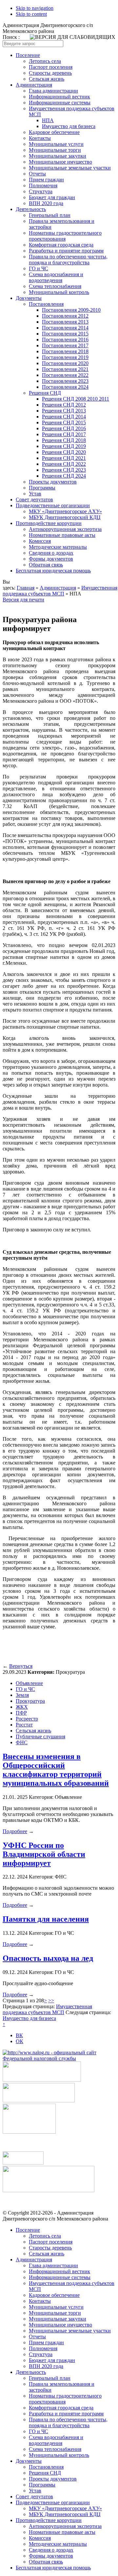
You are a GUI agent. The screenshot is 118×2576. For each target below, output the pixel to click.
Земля (22, 1695)
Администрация (34, 85)
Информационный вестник (59, 97)
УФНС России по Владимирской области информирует (44, 1854)
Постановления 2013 (65, 322)
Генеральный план (50, 215)
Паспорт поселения (51, 67)
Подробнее (15, 1831)
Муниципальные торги (55, 150)
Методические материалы (58, 547)
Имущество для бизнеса (69, 126)
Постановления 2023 (65, 381)
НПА (48, 120)
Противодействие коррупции (49, 523)
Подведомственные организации (53, 505)
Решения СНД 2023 (64, 470)
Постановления (46, 304)
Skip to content (31, 14)
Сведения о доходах (51, 553)
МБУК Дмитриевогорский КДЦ (65, 517)
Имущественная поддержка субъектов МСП (60, 591)
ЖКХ (22, 1707)
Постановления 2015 (65, 334)
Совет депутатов (34, 499)
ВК (19, 2035)
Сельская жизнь (47, 79)
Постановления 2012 (65, 316)
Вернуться (21, 1666)
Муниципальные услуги (56, 144)
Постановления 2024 (65, 387)
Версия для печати (23, 600)
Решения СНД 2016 (64, 428)
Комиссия (40, 541)
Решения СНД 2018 (64, 440)
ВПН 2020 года (46, 203)
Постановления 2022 (65, 375)
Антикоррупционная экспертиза (65, 529)
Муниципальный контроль (59, 292)
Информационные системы (60, 103)
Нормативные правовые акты (62, 535)
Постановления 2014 (65, 328)
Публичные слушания (40, 1736)
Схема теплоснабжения (55, 286)
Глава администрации (53, 91)
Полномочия (43, 185)
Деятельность (31, 209)
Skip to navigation (35, 8)
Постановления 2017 (65, 345)
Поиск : (11, 37)
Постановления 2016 (65, 340)
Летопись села (45, 61)
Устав (35, 494)
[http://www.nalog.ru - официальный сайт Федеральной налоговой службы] (59, 2058)
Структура (41, 191)
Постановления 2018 (65, 351)
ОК (20, 2041)
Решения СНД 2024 (64, 476)
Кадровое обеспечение (54, 132)
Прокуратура (30, 1701)
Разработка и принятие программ (66, 251)
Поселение (28, 55)
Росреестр (27, 1719)
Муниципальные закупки (58, 156)
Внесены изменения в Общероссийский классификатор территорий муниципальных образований (56, 1770)
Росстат (24, 1725)
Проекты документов (53, 482)
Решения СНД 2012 (64, 405)
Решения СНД (45, 393)
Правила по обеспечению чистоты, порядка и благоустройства (68, 260)
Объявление (29, 1683)
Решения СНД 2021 (64, 458)
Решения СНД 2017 (64, 434)
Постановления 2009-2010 (71, 310)
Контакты (40, 138)
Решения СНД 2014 (64, 417)
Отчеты (37, 174)
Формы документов (51, 559)
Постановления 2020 (65, 363)
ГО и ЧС (39, 268)
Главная (26, 588)
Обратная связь (46, 565)
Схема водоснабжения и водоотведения (56, 277)
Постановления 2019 (65, 357)
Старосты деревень (50, 73)
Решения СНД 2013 (64, 411)
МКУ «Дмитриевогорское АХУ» (65, 511)
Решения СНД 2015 (64, 422)
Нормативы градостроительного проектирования (65, 236)
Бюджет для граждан (52, 197)
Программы (42, 488)
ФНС (22, 1742)
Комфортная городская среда (61, 245)
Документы (29, 298)
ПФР (21, 1713)
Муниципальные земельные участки (70, 168)
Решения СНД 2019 (64, 446)
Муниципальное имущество (60, 162)
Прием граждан (46, 180)
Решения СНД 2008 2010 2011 (76, 399)
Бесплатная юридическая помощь (53, 571)
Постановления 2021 (65, 369)
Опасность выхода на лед (48, 1958)
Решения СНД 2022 (64, 464)
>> (51, 2000)
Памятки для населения (46, 1919)
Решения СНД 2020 (64, 452)
